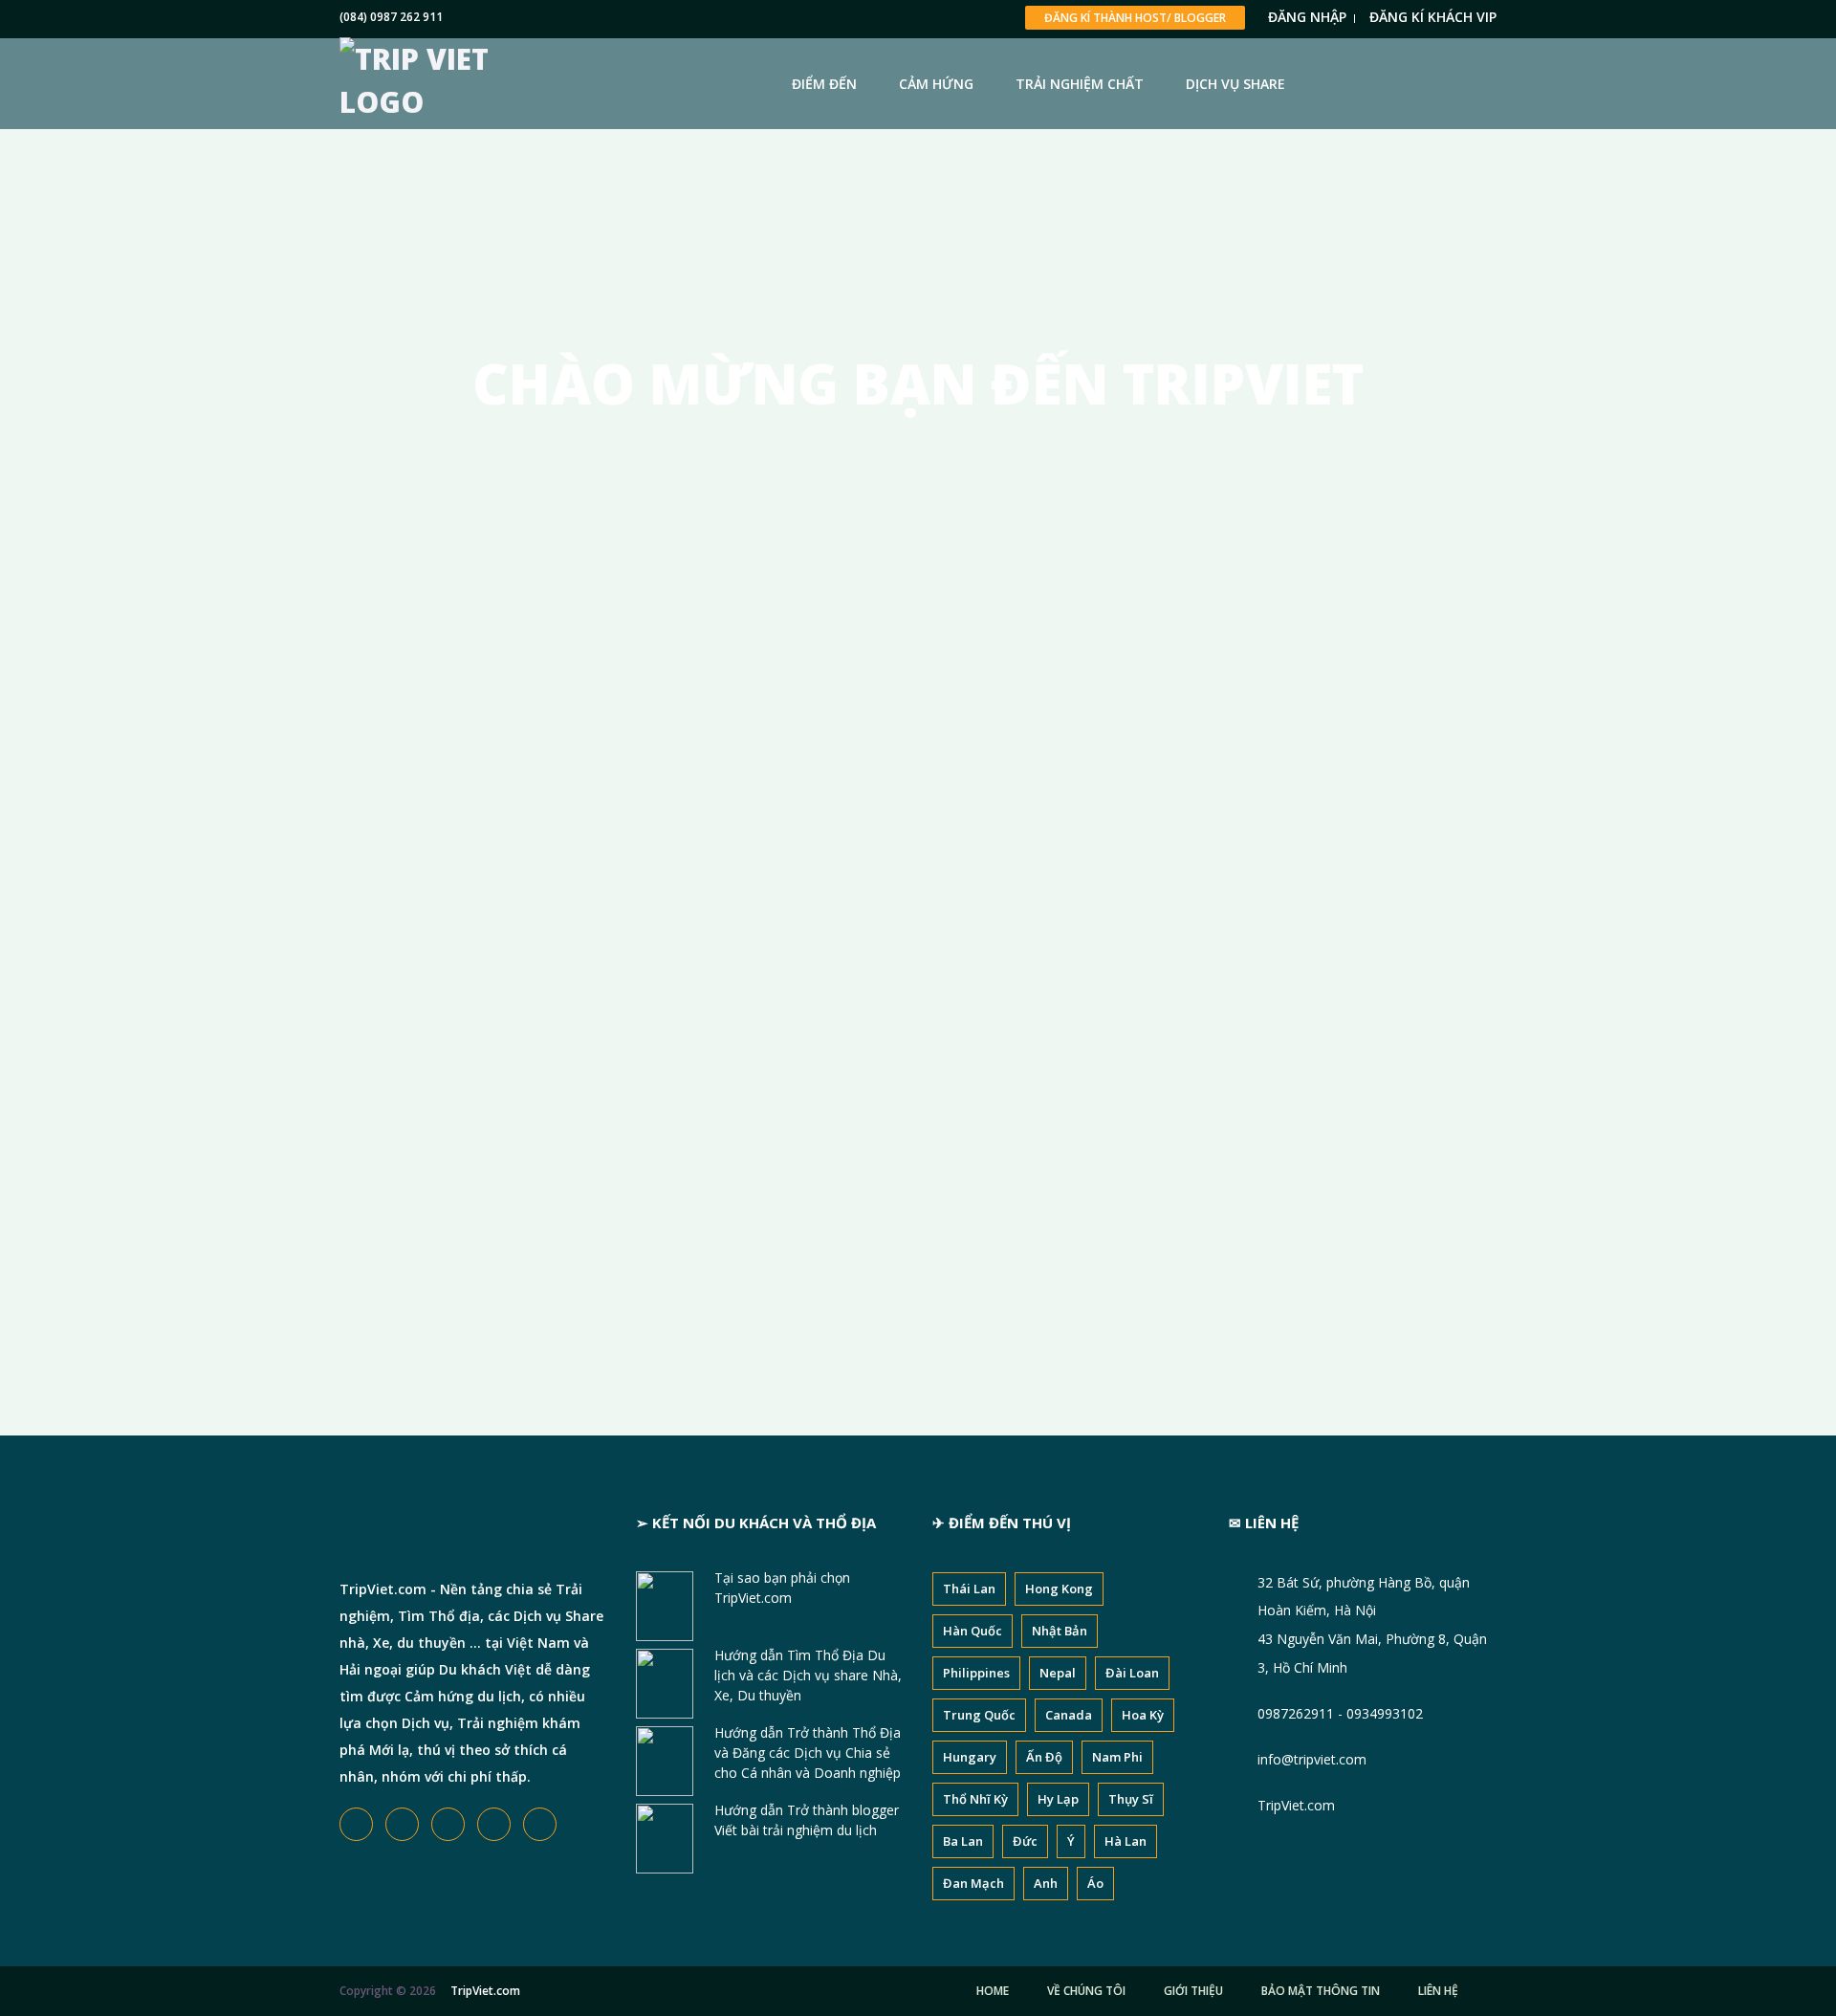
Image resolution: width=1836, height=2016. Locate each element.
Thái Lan (969, 1589)
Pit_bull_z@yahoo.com (704, 1120)
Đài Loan (1132, 1673)
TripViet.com (1296, 1805)
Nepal (1058, 1673)
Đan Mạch (973, 1883)
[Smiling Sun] (464, 559)
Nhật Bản (1060, 1631)
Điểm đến (824, 84)
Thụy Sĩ (1131, 1799)
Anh (1046, 1883)
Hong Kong (1059, 1589)
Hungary (970, 1757)
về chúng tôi (1086, 1991)
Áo (1095, 1883)
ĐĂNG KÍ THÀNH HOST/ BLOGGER (1135, 18)
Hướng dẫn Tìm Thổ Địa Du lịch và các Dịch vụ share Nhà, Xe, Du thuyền (808, 1675)
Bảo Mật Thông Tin (1321, 1991)
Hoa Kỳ (1143, 1715)
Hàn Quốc (973, 1631)
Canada (1069, 1715)
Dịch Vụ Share (1235, 84)
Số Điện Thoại (710, 1155)
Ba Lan (963, 1841)
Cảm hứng (936, 84)
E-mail (653, 1078)
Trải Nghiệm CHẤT (1080, 84)
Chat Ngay (918, 887)
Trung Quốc (979, 1715)
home (993, 1991)
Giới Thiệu (1193, 1991)
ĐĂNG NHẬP (1307, 17)
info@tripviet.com (1312, 1759)
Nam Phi (1117, 1757)
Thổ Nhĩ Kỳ (975, 1799)
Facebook (696, 1234)
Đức (1025, 1841)
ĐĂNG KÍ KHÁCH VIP (1433, 17)
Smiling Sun (646, 592)
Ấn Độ (1044, 1757)
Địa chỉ (655, 999)
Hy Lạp (1058, 1799)
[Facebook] (584, 736)
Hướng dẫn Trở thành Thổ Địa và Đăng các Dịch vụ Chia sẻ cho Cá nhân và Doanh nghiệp (808, 1753)
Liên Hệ (1438, 1991)
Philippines (976, 1673)
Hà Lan (1126, 1841)
